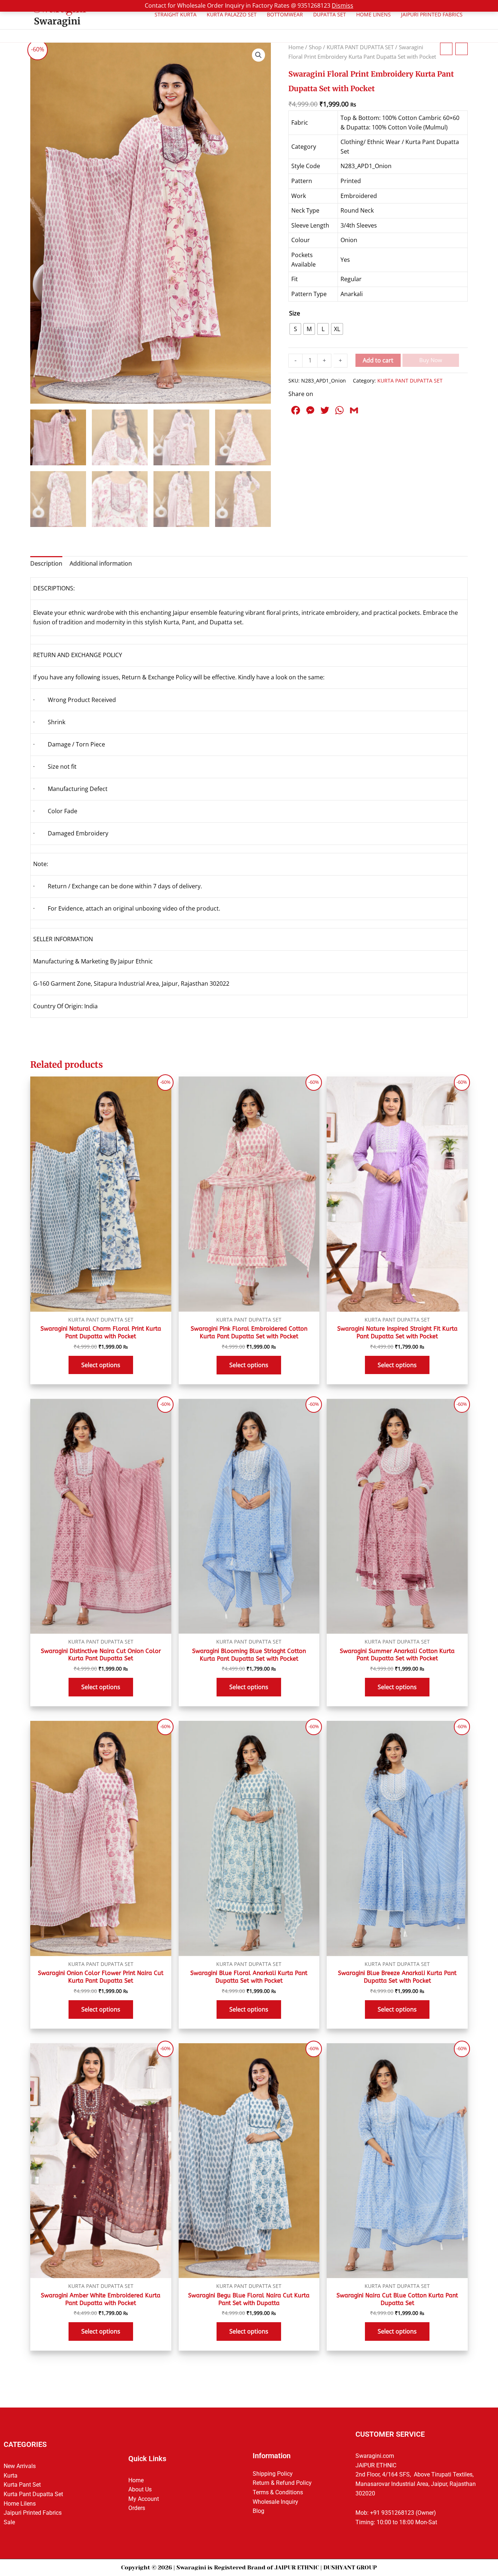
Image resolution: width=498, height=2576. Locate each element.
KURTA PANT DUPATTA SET (360, 47)
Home (296, 47)
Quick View (101, 1309)
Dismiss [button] (343, 5)
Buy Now (431, 360)
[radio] (295, 329)
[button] (258, 55)
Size (295, 313)
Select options (101, 1365)
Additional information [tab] (101, 563)
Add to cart (378, 360)
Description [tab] (46, 563)
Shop (315, 47)
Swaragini (57, 21)
